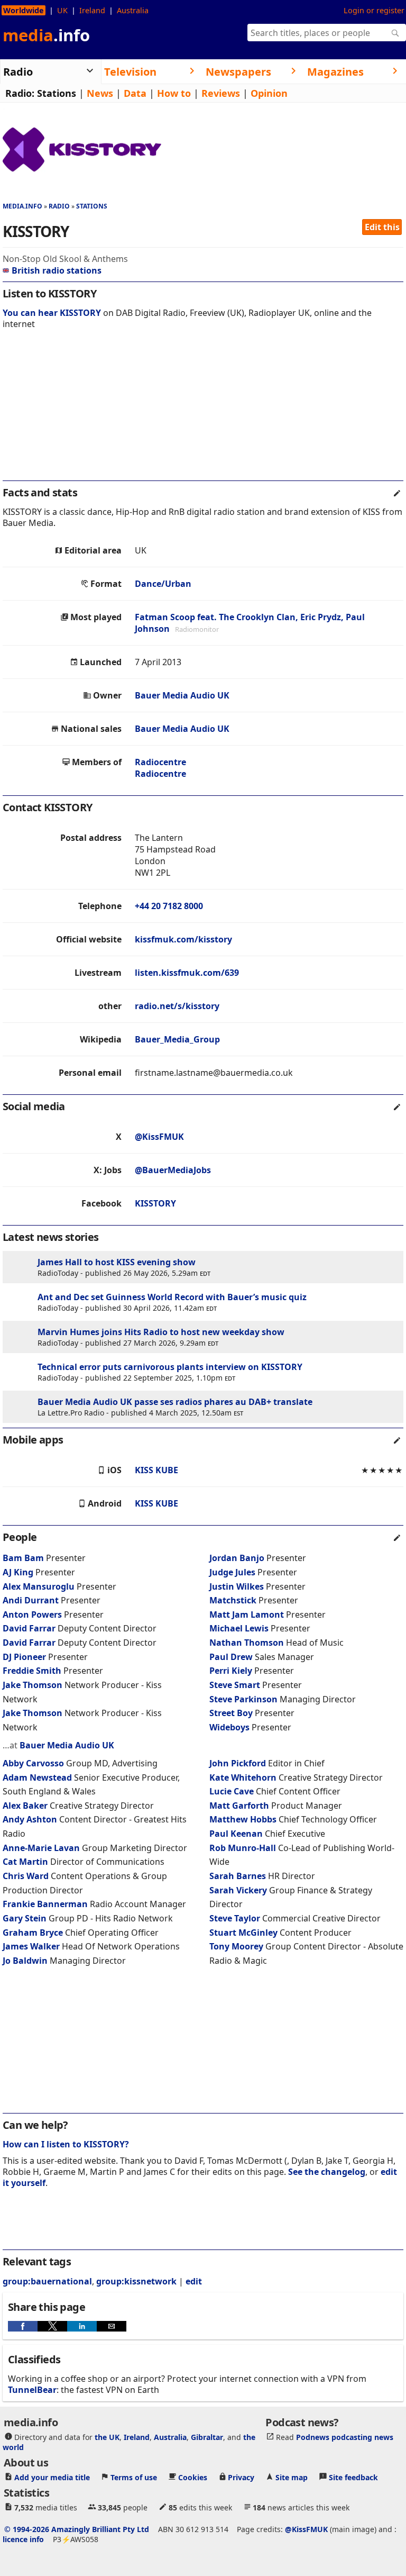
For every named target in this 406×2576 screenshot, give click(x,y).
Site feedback (353, 2477)
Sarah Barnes (238, 1876)
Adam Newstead (37, 1777)
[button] (23, 2326)
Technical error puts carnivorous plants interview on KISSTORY (170, 1367)
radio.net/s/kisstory (177, 1006)
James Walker (31, 1946)
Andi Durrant (31, 1600)
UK (62, 10)
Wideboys (230, 1727)
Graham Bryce (33, 1933)
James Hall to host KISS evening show (117, 1262)
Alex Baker (25, 1806)
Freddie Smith (32, 1671)
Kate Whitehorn (243, 1777)
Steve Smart (235, 1685)
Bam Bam (23, 1558)
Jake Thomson (33, 1685)
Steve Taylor (235, 1918)
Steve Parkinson (243, 1699)
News (100, 93)
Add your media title (52, 2477)
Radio (59, 206)
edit (194, 2281)
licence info (23, 2539)
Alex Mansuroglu (39, 1586)
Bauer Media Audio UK (182, 695)
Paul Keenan (236, 1834)
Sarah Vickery (238, 1890)
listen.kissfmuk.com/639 (187, 973)
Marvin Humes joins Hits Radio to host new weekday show (161, 1332)
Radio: (20, 93)
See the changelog (327, 2172)
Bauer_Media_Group (177, 1039)
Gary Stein (25, 1918)
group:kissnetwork (136, 2281)
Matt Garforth (239, 1806)
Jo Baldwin (25, 1961)
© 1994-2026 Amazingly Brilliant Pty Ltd (77, 2529)
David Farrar (29, 1628)
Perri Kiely (231, 1671)
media (46, 35)
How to (174, 93)
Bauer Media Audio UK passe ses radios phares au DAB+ (154, 1402)
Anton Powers (32, 1614)
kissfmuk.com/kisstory (183, 939)
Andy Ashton (30, 1819)
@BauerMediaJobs (173, 1170)
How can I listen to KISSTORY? (66, 2144)
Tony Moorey (236, 1946)
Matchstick (234, 1600)
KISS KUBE (156, 1470)
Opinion (269, 93)
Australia (133, 10)
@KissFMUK (159, 1137)
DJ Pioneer (25, 1657)
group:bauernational (47, 2281)
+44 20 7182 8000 (169, 906)
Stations (57, 93)
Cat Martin (25, 1862)
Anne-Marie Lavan (41, 1848)
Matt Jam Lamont (247, 1614)
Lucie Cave (232, 1791)
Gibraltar (207, 2437)
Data (135, 93)
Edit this (382, 227)
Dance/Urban (163, 584)
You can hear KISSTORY (52, 313)
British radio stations (57, 270)
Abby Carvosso (33, 1763)
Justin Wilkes (237, 1586)
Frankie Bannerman (45, 1904)
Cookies (193, 2477)
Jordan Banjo (237, 1558)
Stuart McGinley (243, 1933)
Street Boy (231, 1713)
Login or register (374, 10)
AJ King (18, 1572)
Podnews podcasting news (345, 2437)
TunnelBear (32, 2390)
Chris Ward (26, 1876)
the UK (107, 2437)
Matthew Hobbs (243, 1819)
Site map (292, 2477)
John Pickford (238, 1763)
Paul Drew (231, 1657)
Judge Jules (232, 1572)
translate (293, 1402)
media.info (22, 206)
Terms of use (134, 2477)
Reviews (221, 93)
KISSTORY (155, 1203)
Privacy (241, 2477)
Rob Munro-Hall (243, 1848)
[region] (203, 412)
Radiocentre (160, 762)
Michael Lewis (239, 1628)
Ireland (92, 10)
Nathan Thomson (247, 1643)
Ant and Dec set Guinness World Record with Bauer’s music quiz (172, 1297)
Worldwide (24, 10)
